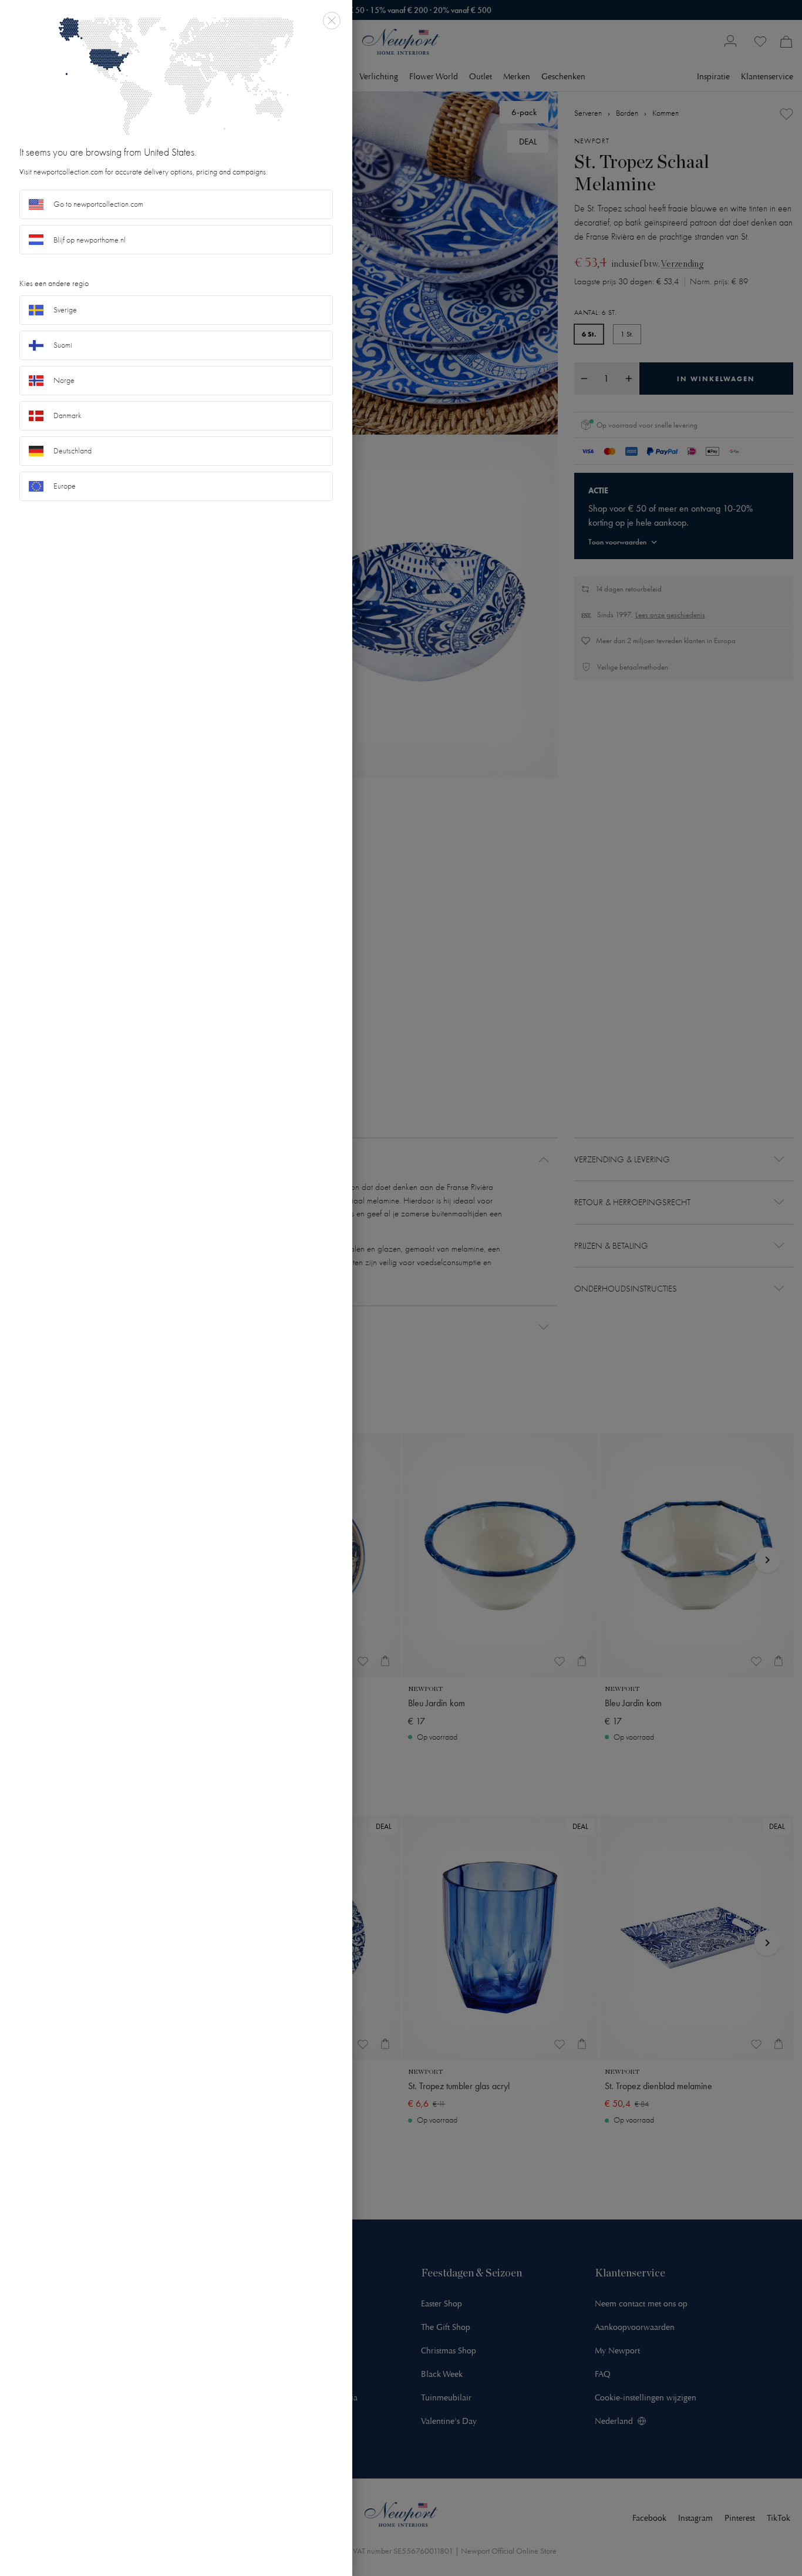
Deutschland (73, 451)
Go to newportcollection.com (98, 204)
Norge (64, 380)
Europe (65, 486)
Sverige (65, 310)
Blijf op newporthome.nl (90, 240)
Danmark (68, 416)
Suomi (63, 345)
